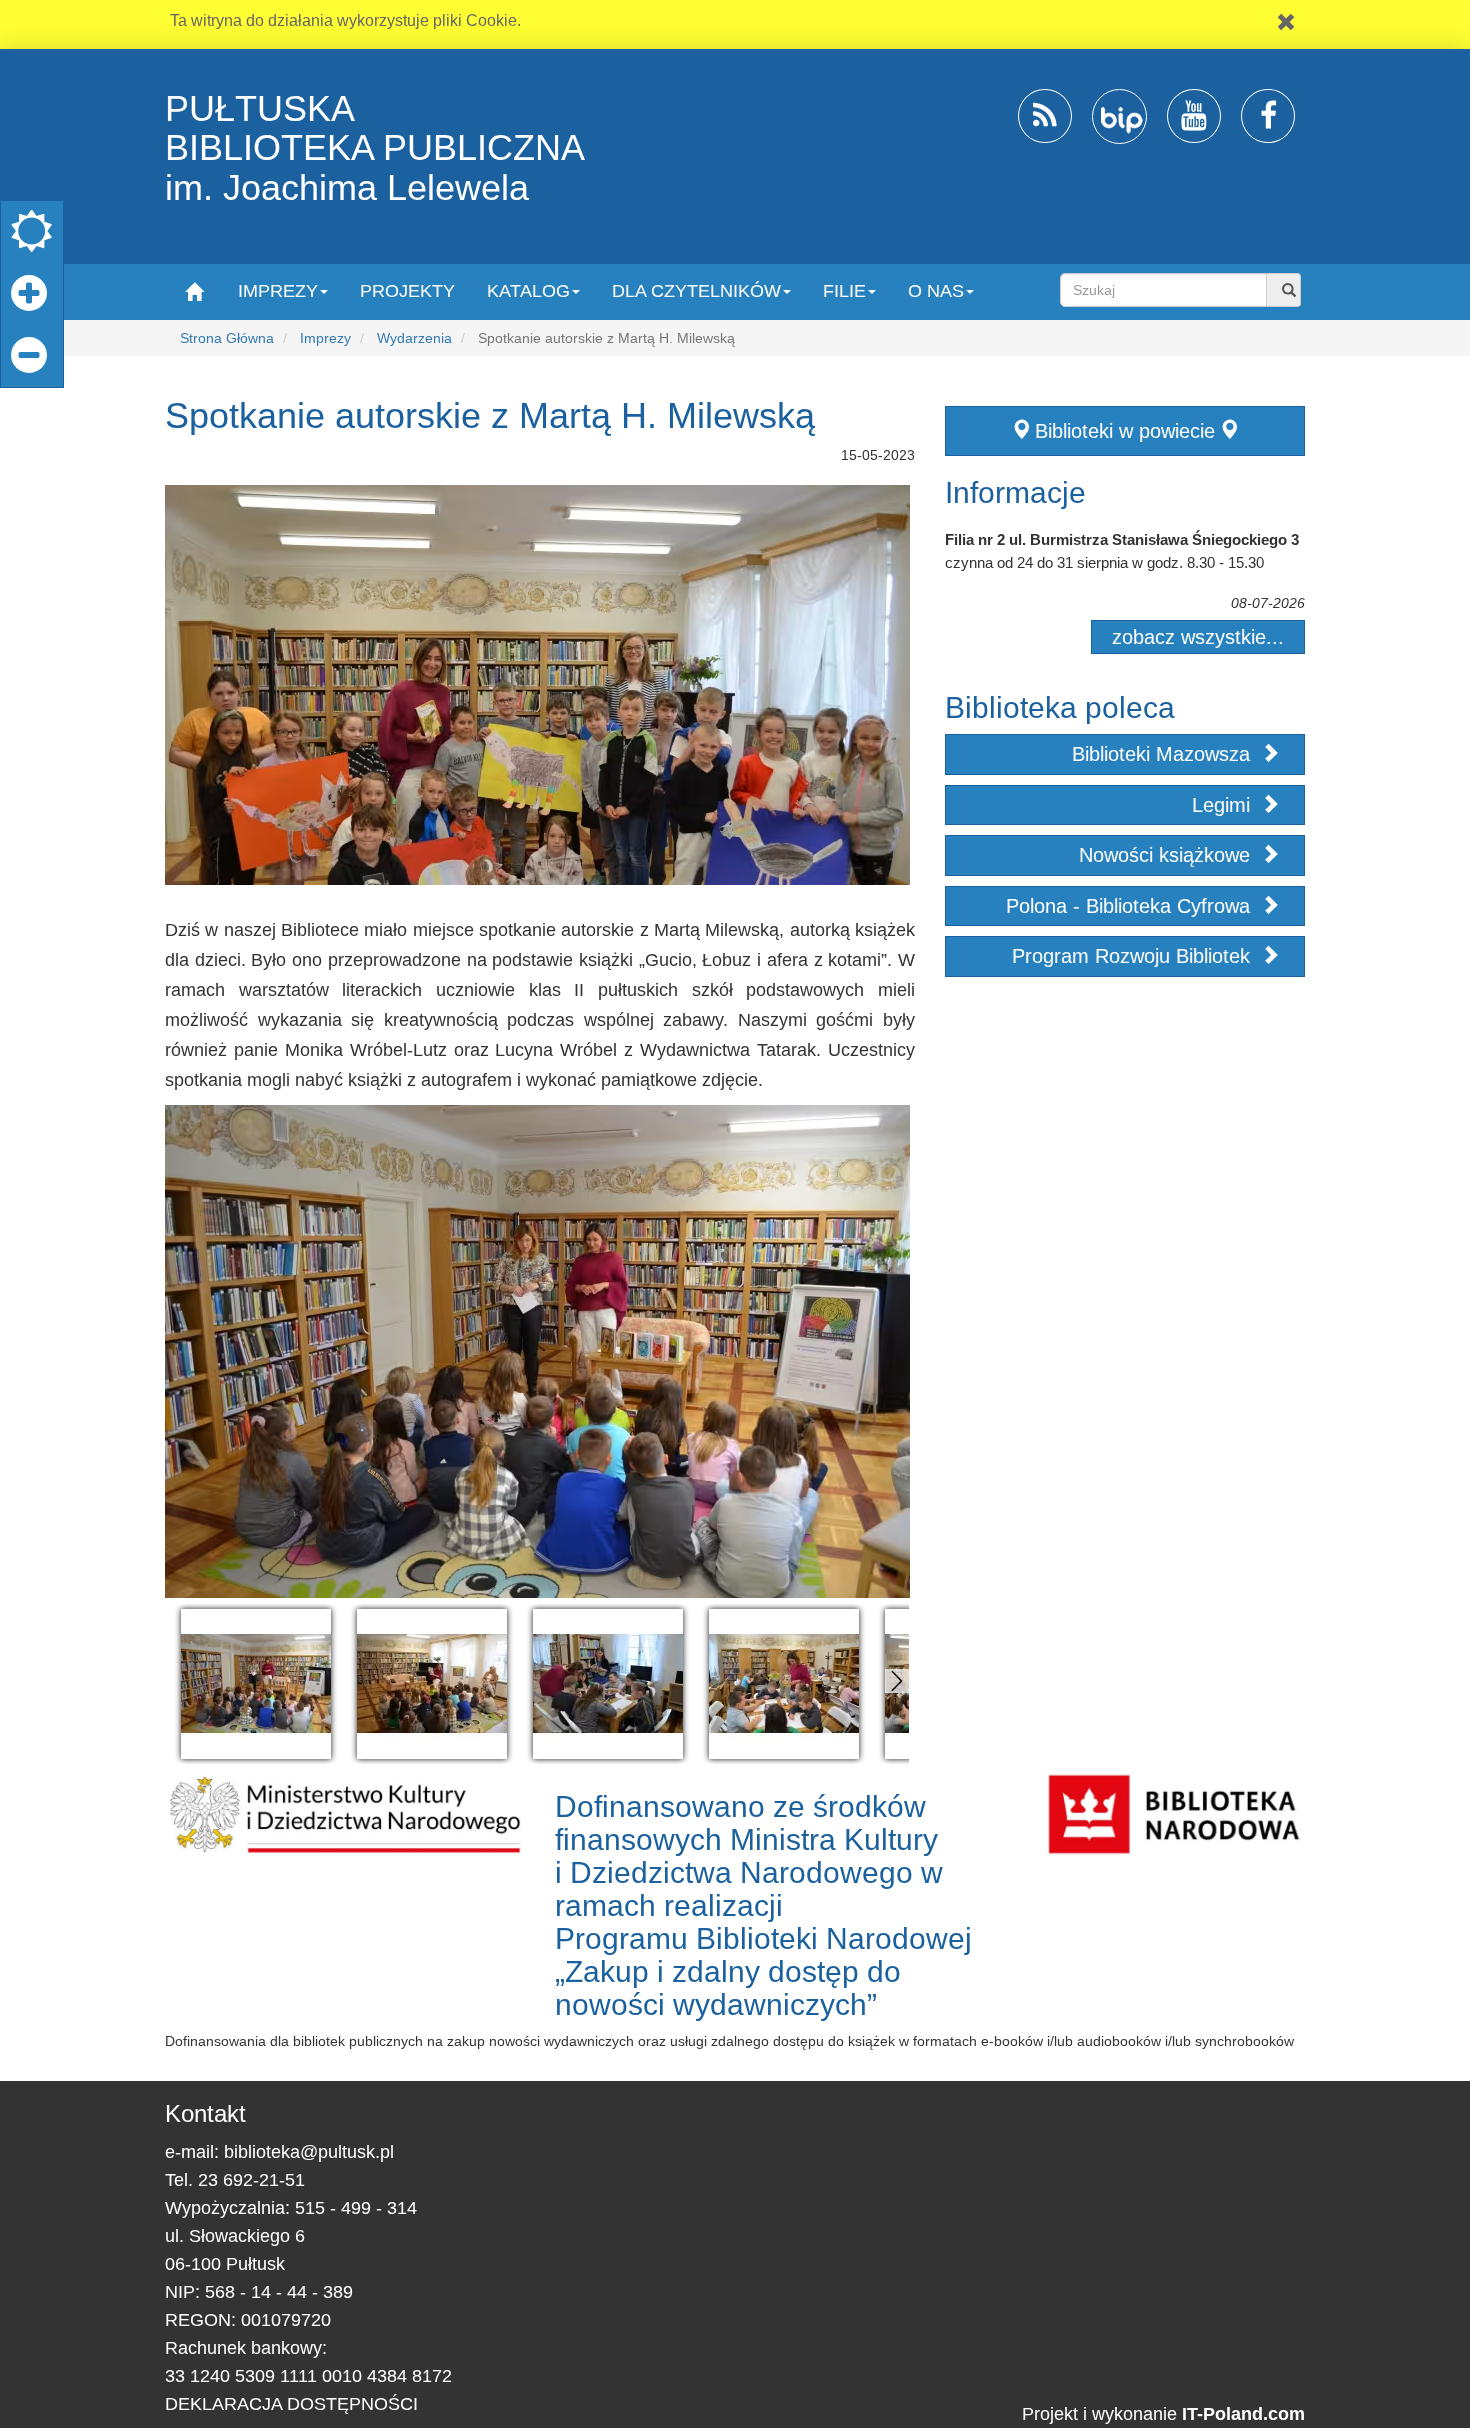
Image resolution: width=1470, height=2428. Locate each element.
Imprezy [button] (278, 291)
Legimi (1224, 805)
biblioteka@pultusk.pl (309, 2152)
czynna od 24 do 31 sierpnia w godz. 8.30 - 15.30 (1104, 562)
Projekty (407, 291)
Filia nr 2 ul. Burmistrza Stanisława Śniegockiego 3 (1122, 539)
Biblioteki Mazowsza (1164, 754)
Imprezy (325, 338)
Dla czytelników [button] (696, 291)
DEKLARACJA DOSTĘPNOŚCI (291, 2404)
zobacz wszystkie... (1198, 637)
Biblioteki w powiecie (1125, 431)
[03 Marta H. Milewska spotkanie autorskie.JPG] (608, 1684)
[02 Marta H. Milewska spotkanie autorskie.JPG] (432, 1684)
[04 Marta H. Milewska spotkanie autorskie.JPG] (784, 1684)
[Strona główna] (193, 290)
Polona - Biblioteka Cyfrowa (1131, 906)
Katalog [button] (528, 291)
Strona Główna (227, 338)
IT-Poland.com (1243, 2414)
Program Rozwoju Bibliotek (1134, 956)
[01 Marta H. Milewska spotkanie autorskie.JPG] (256, 1684)
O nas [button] (936, 291)
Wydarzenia (414, 338)
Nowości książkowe (1167, 855)
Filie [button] (844, 291)
